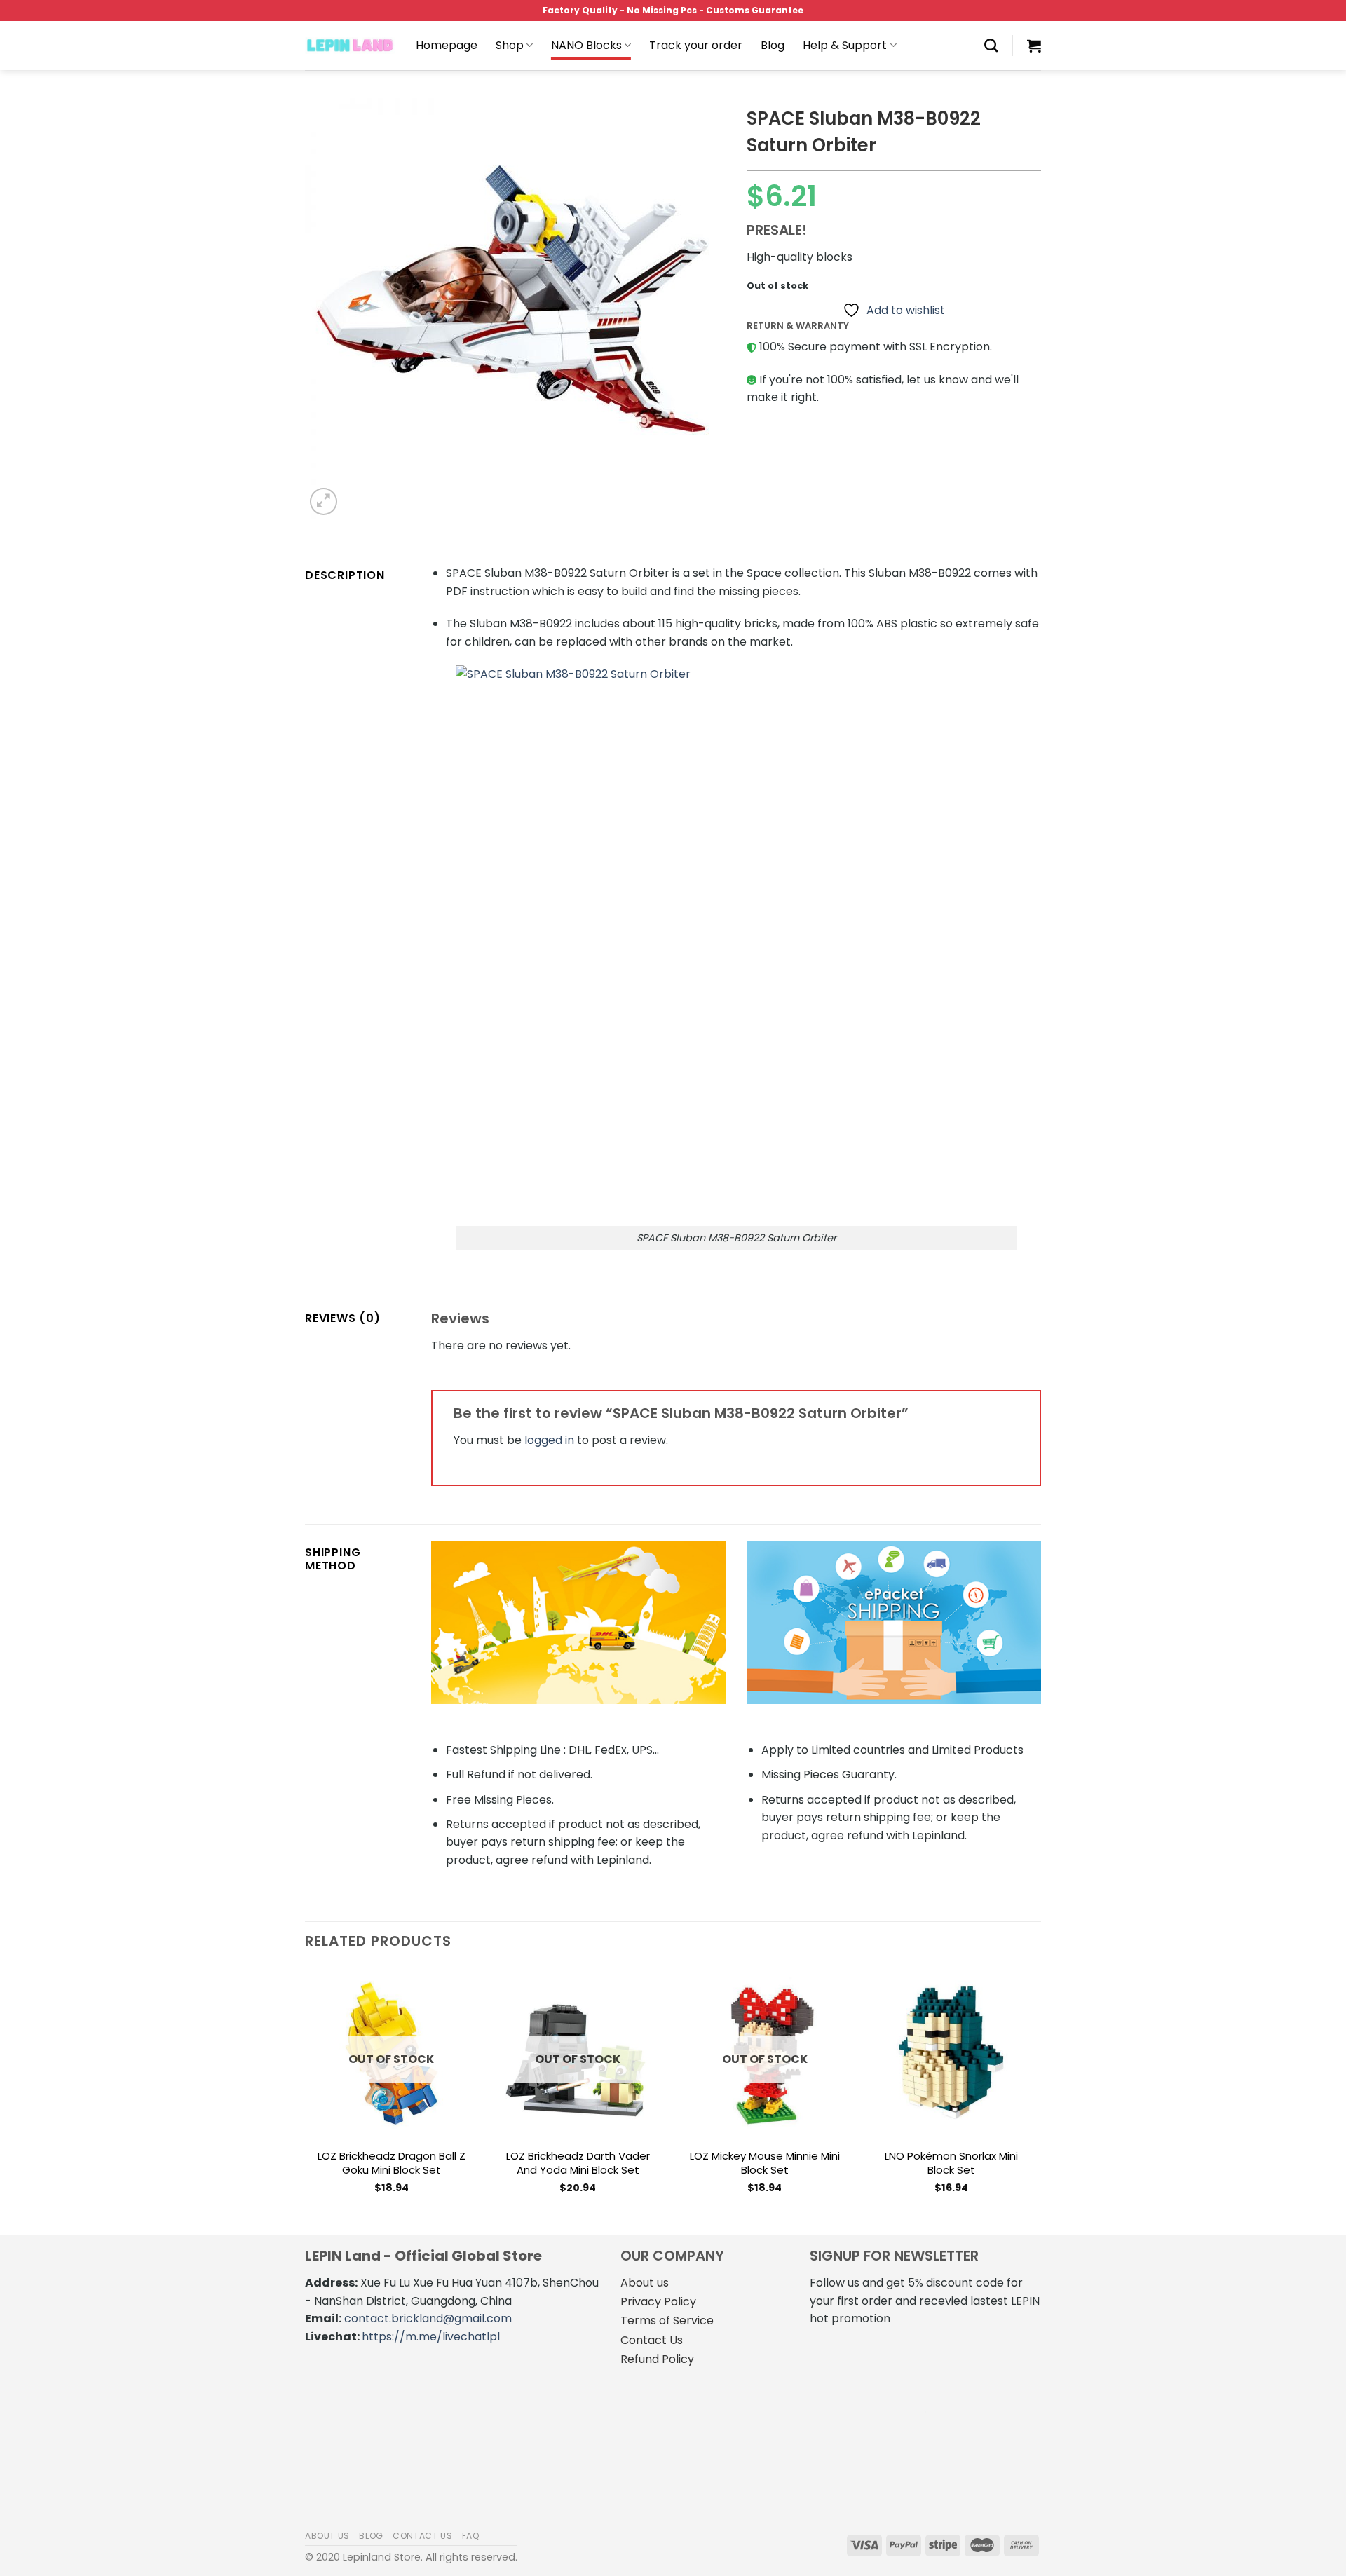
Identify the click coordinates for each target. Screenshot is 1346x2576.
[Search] (991, 45)
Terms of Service (667, 2321)
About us (645, 2283)
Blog (773, 45)
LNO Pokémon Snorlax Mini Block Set (951, 2163)
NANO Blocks (586, 45)
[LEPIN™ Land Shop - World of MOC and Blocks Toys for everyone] (350, 46)
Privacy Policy (658, 2302)
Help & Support (845, 45)
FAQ (471, 2536)
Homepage (447, 45)
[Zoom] (324, 502)
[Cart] (1034, 46)
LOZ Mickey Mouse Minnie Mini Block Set (765, 2163)
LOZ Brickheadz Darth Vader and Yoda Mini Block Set (578, 2163)
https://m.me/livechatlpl (431, 2337)
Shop (510, 45)
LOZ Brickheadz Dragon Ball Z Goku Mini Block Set (392, 2163)
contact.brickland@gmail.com (428, 2318)
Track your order (696, 45)
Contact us (422, 2536)
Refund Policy (657, 2359)
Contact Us (652, 2340)
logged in (549, 1440)
